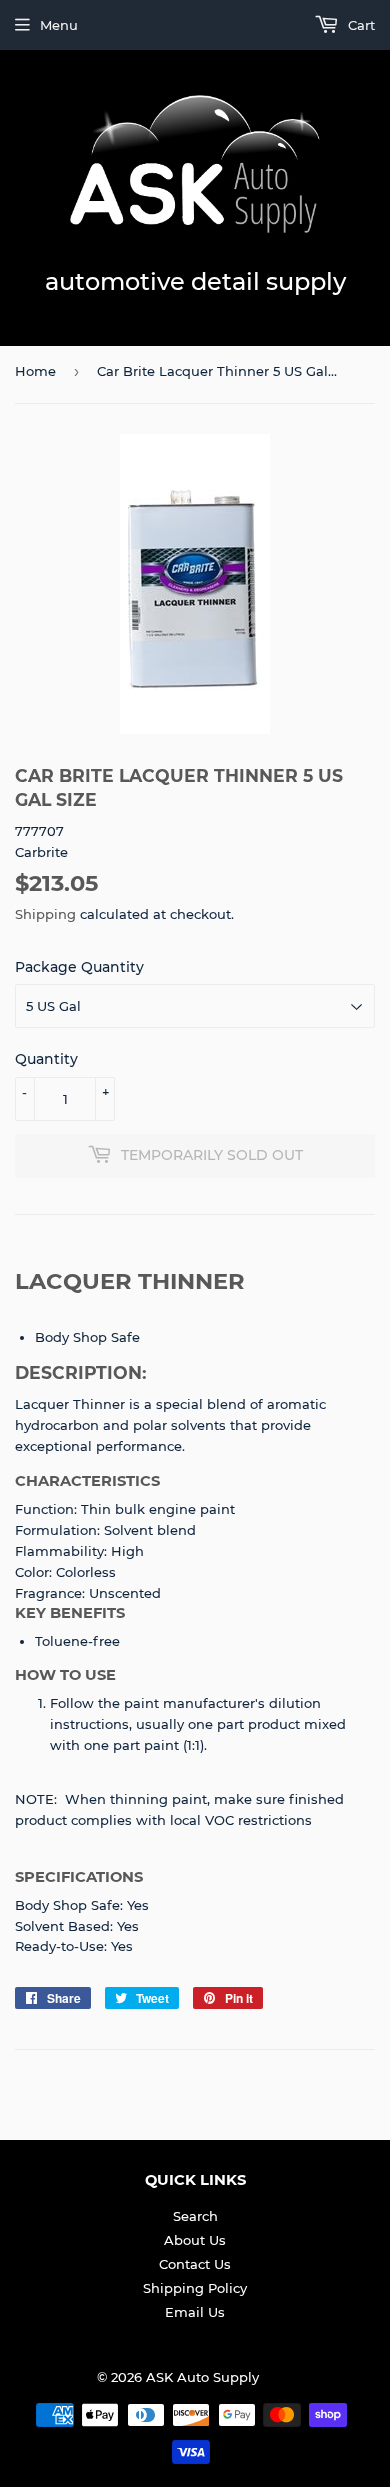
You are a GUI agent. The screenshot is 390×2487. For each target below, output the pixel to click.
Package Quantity (79, 967)
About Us (195, 2240)
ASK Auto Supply (202, 2377)
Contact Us (195, 2264)
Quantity (46, 1059)
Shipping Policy (195, 2288)
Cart (359, 25)
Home (35, 371)
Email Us (195, 2312)
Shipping (45, 914)
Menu (59, 25)
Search (195, 2216)
